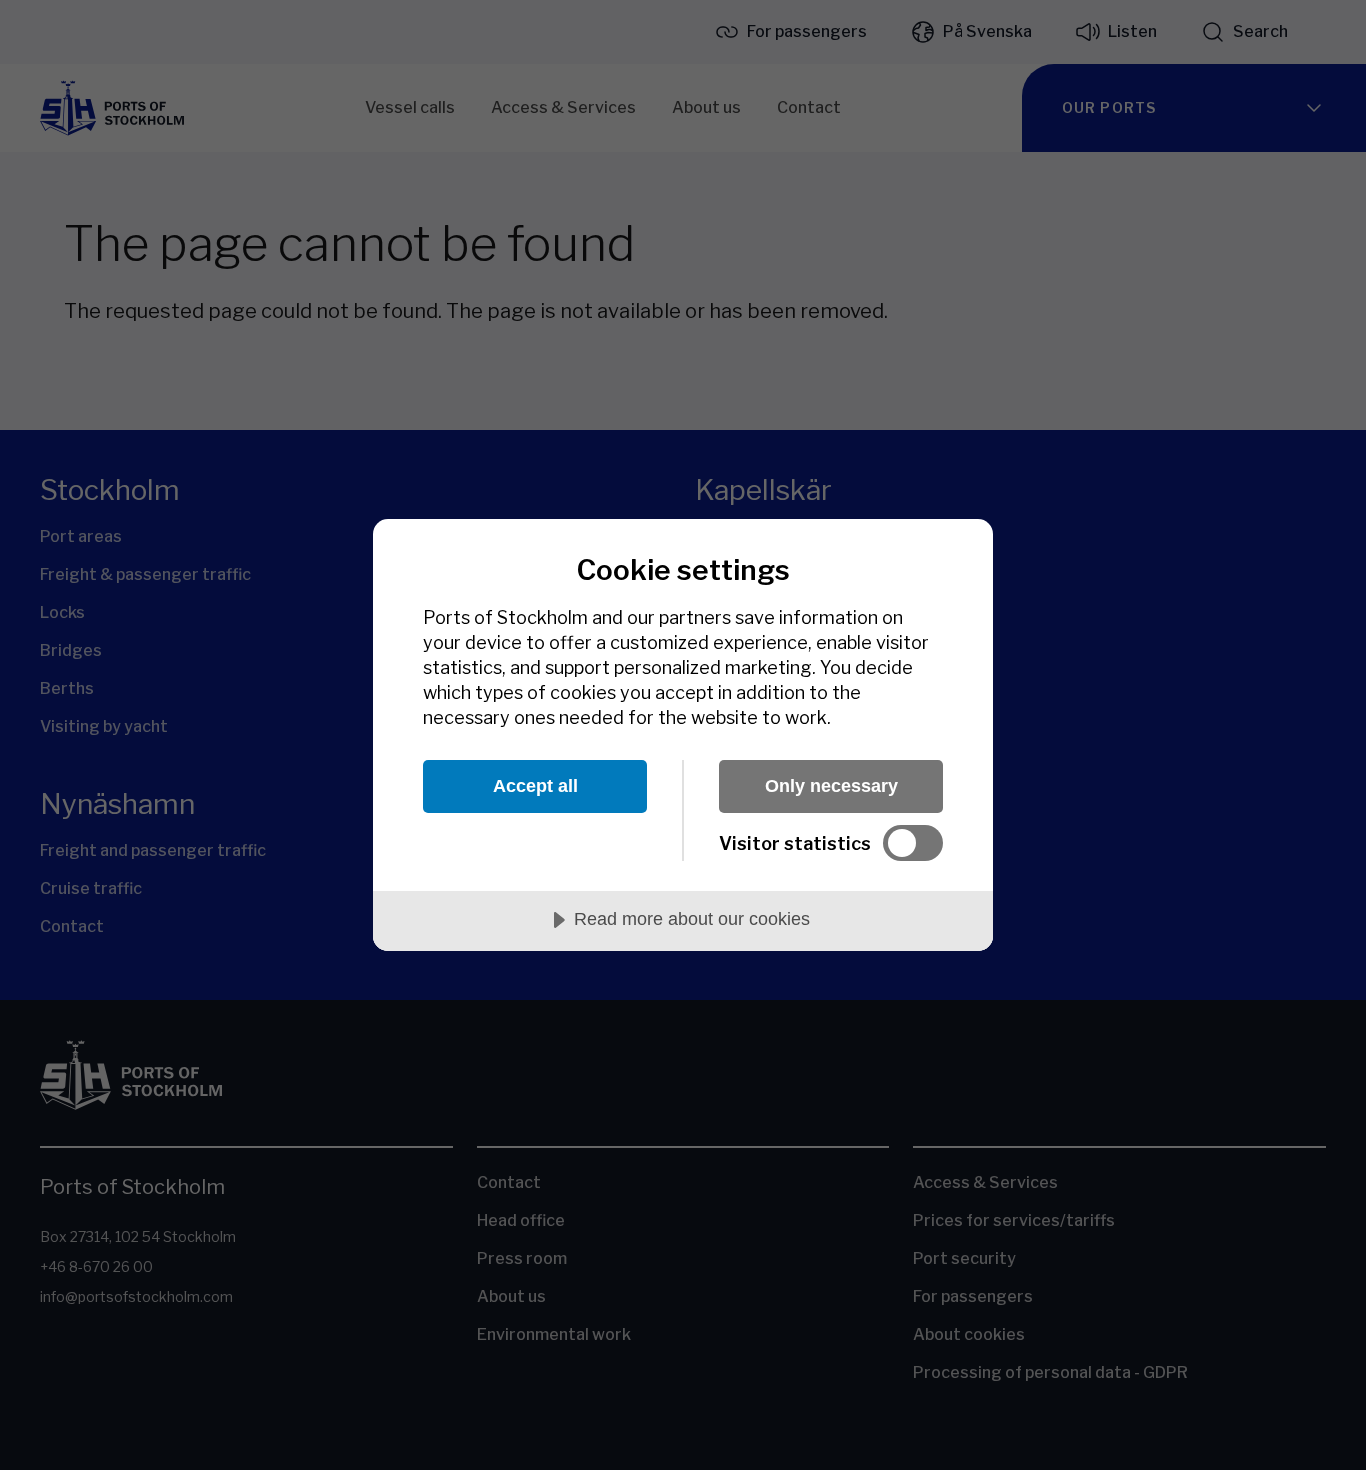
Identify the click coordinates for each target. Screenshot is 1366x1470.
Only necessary (831, 786)
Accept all (535, 786)
